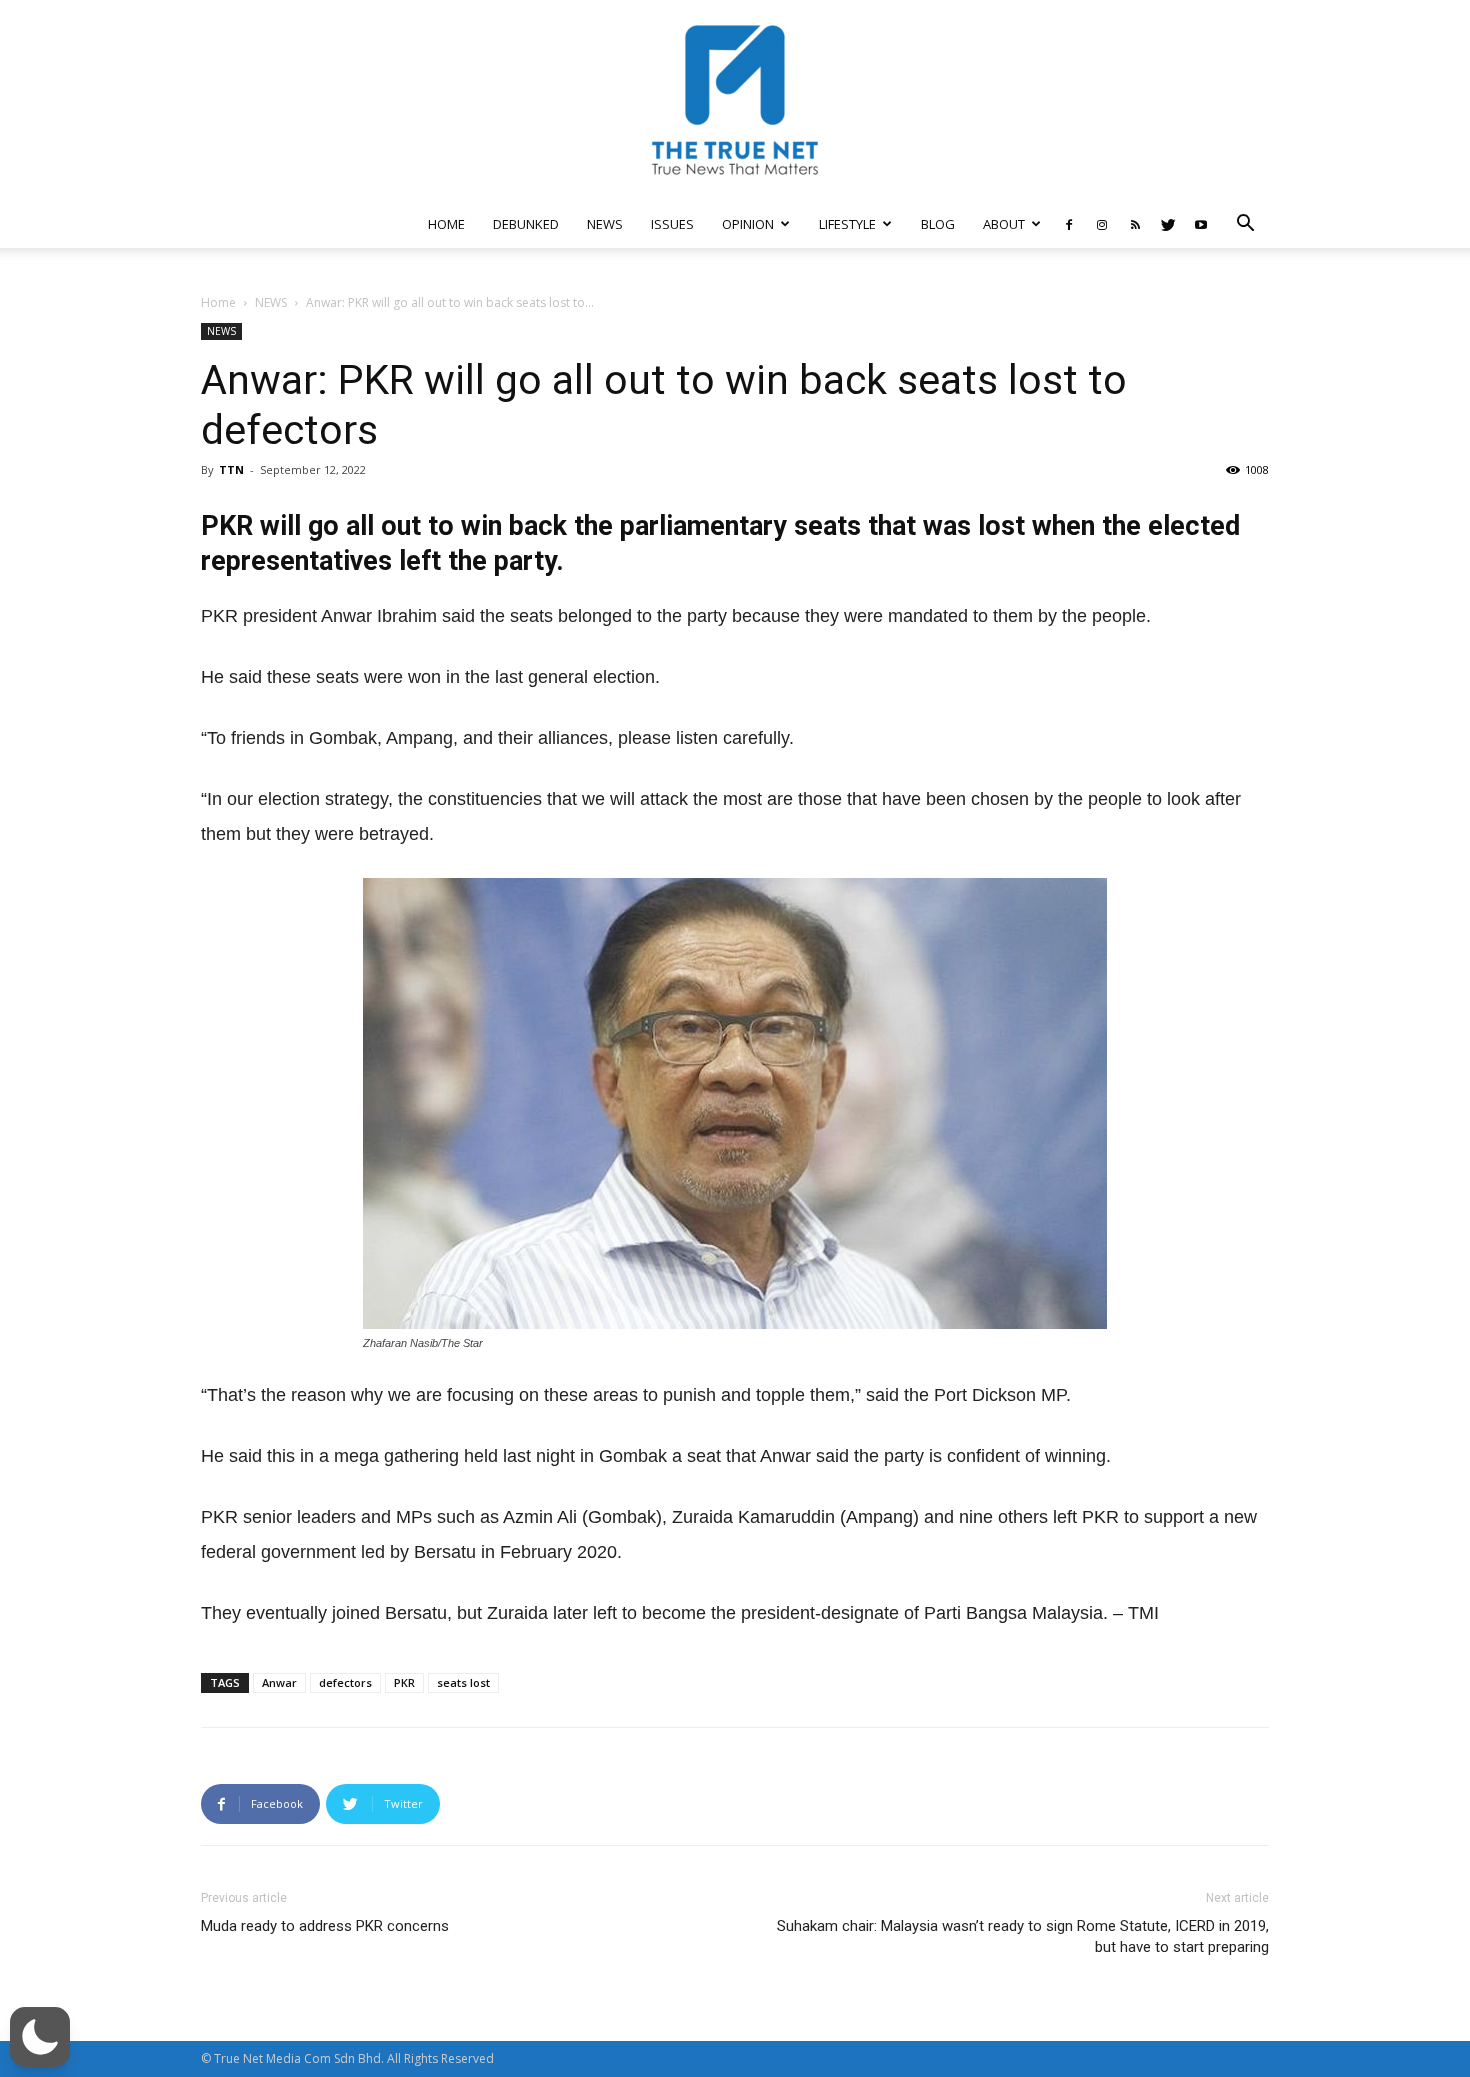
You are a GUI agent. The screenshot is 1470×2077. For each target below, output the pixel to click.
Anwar (279, 1682)
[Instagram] (1102, 224)
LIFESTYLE (847, 224)
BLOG (938, 224)
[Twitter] (1168, 224)
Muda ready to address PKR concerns (325, 1926)
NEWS (605, 224)
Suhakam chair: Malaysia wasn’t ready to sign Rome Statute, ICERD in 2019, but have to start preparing (1023, 1936)
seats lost (463, 1682)
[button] (1245, 225)
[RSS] (1135, 224)
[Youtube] (1201, 224)
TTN (231, 469)
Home (218, 302)
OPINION (748, 224)
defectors (345, 1682)
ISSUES (672, 224)
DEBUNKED (526, 224)
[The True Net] (735, 100)
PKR (404, 1682)
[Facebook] (1069, 224)
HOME (446, 224)
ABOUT (1004, 224)
